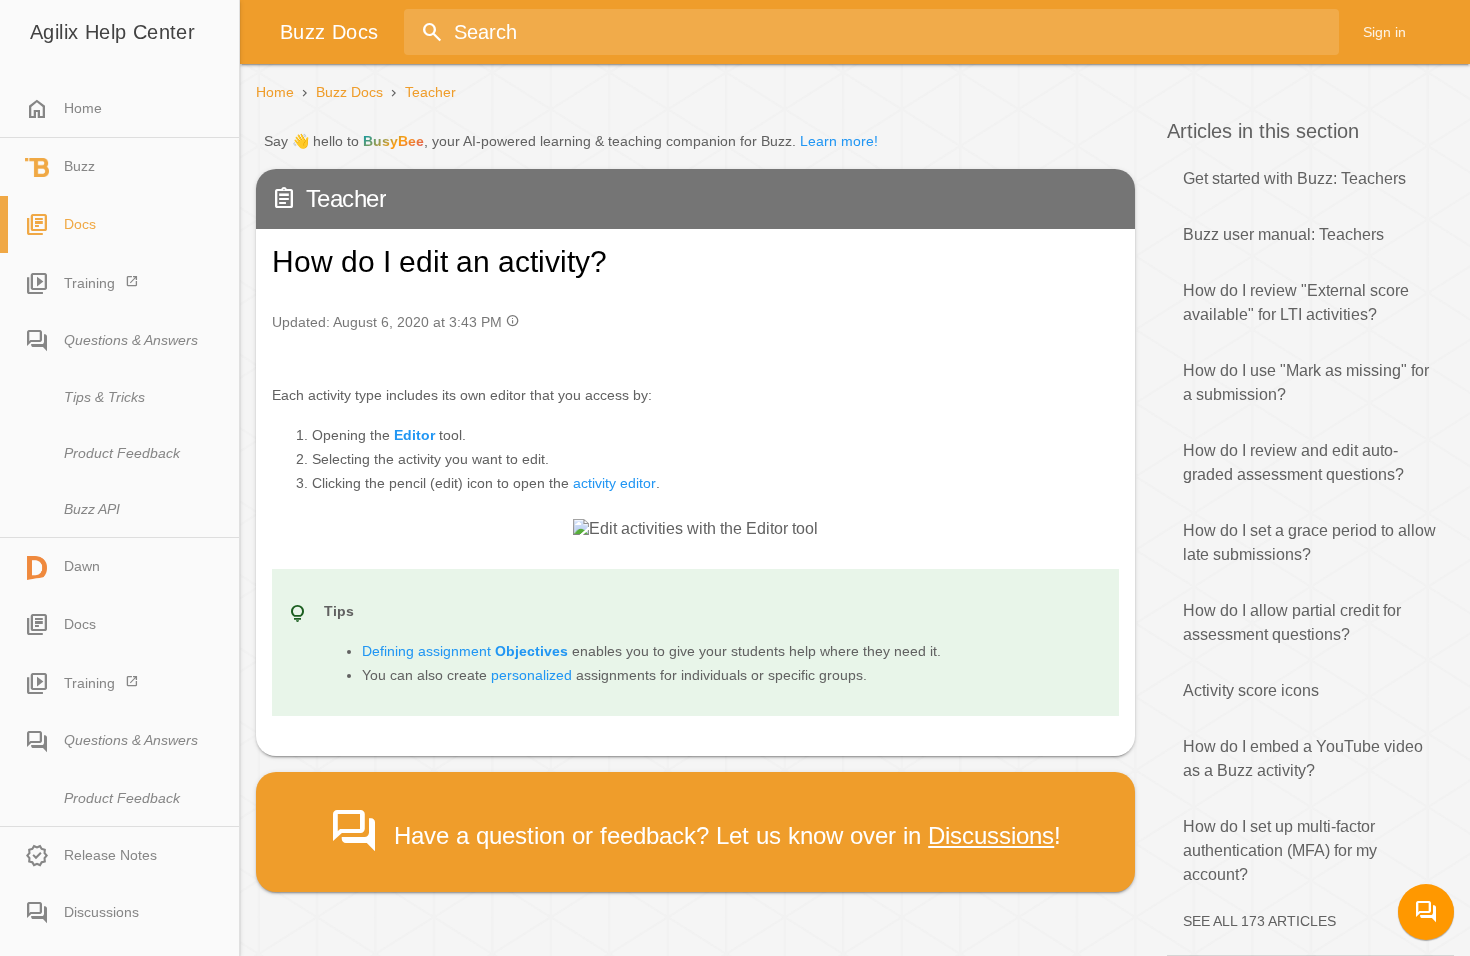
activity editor (614, 483)
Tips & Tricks (104, 397)
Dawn (82, 566)
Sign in (1384, 32)
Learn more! (839, 141)
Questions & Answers (131, 340)
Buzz (79, 166)
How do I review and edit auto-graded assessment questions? (1293, 462)
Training (89, 283)
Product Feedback (122, 453)
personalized (531, 675)
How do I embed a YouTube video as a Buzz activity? (1303, 758)
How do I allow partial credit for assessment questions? (1292, 622)
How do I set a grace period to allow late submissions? (1309, 542)
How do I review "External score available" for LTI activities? (1296, 302)
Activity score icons (1251, 690)
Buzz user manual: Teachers (1283, 234)
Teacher (430, 92)
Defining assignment (465, 651)
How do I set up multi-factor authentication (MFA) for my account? (1280, 850)
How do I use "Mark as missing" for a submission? (1306, 382)
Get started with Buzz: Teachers (1294, 178)
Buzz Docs (349, 92)
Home (63, 109)
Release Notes (110, 855)
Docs (80, 224)
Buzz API (92, 509)
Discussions (101, 912)
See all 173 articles (1259, 921)
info (512, 320)
